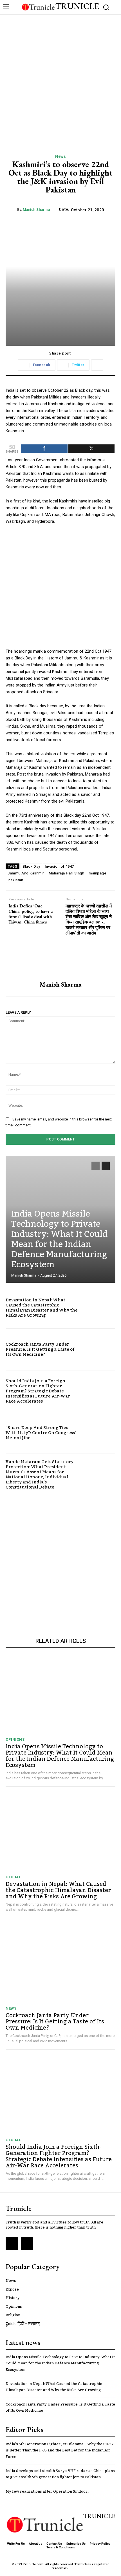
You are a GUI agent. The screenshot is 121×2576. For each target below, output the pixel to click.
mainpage (98, 873)
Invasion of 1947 (59, 866)
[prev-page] (96, 1166)
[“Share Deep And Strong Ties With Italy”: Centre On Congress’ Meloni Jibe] (99, 1433)
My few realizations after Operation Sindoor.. (47, 2491)
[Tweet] (92, 449)
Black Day (31, 866)
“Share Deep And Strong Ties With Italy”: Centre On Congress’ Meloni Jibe (41, 1433)
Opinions (15, 1739)
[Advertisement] (60, 78)
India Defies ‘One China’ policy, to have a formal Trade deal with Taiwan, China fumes (31, 914)
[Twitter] (27, 2243)
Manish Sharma (36, 210)
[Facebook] (12, 2243)
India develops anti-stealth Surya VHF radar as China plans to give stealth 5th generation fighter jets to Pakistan (60, 2474)
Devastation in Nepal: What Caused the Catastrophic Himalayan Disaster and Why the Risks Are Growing (42, 1308)
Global (13, 1877)
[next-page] (106, 1166)
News (60, 156)
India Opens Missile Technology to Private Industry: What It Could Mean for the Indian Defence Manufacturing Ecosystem (59, 1239)
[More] (97, 365)
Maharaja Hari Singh (67, 873)
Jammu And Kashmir (26, 873)
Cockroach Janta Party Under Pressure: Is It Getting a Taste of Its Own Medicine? (40, 1349)
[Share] (44, 449)
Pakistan (15, 880)
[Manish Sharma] (60, 962)
